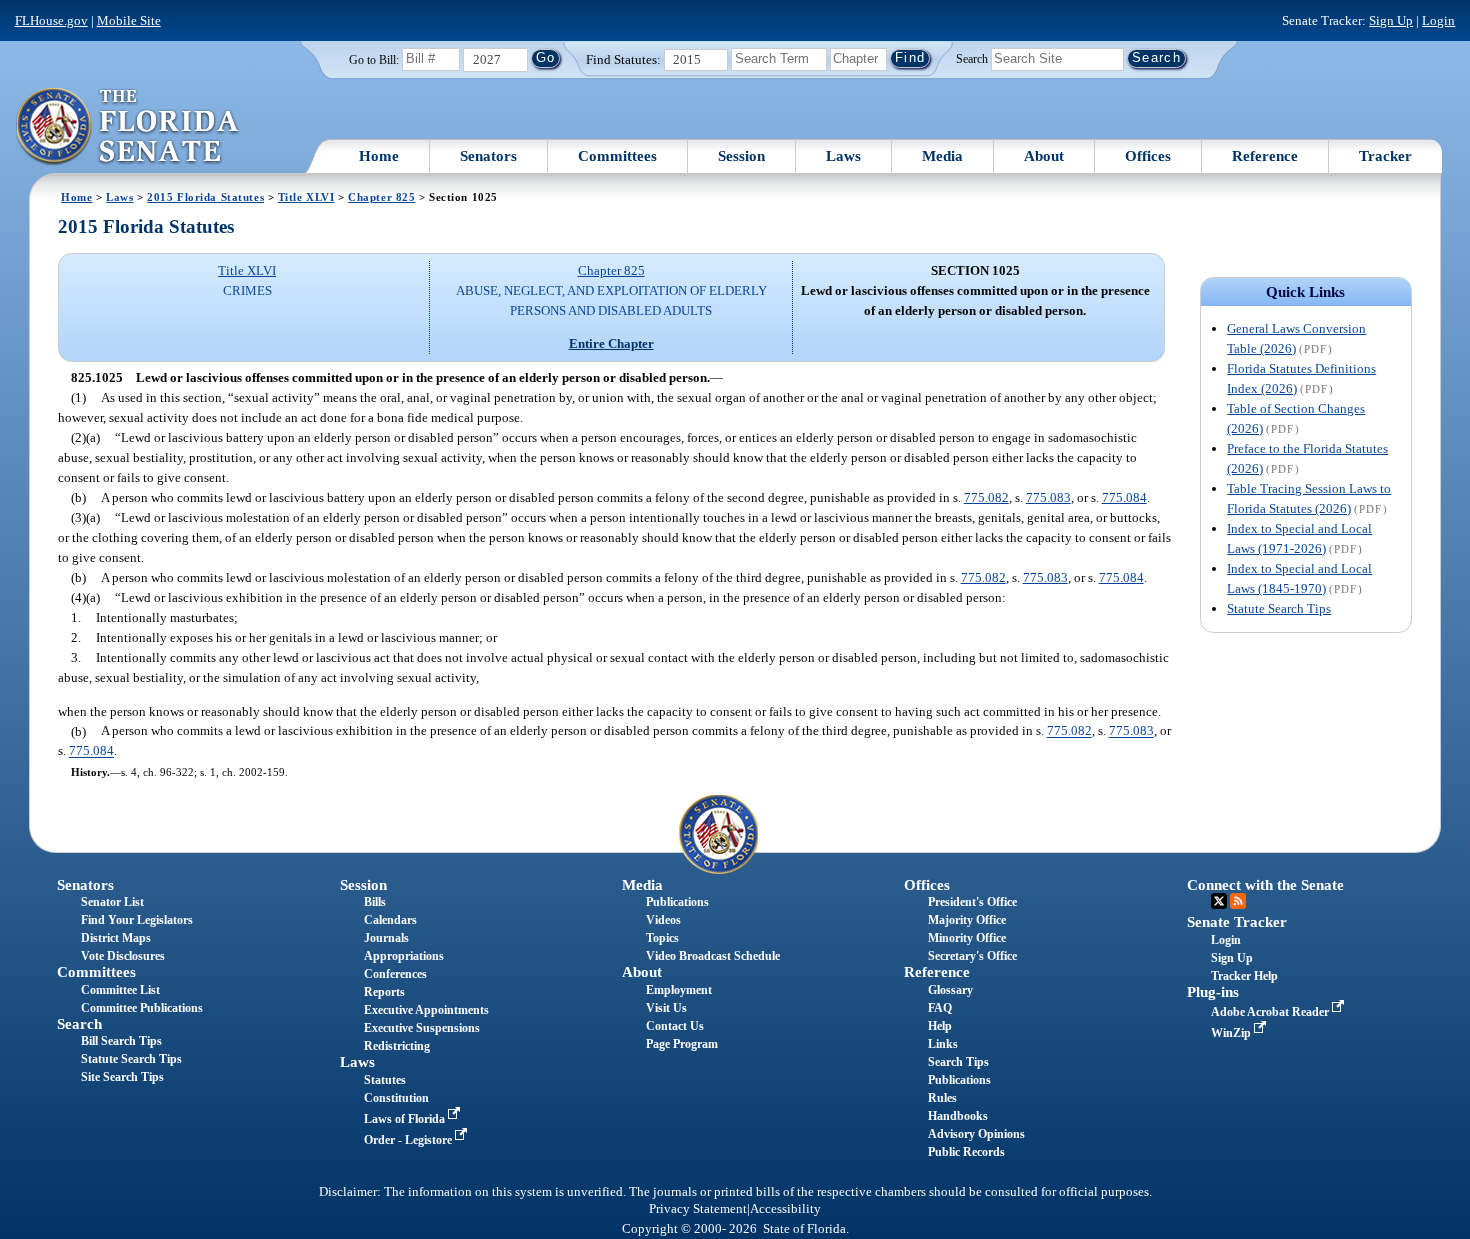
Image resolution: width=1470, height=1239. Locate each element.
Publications (677, 902)
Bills (375, 902)
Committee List (120, 990)
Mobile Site (129, 20)
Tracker (1385, 156)
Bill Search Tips (121, 1041)
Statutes (385, 1080)
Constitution (396, 1098)
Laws (843, 156)
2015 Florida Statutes (205, 197)
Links (943, 1044)
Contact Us (675, 1026)
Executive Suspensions (422, 1028)
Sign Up (1391, 20)
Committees (617, 156)
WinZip (1232, 1033)
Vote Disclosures (123, 956)
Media (942, 156)
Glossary (950, 990)
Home (379, 156)
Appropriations (404, 956)
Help (940, 1026)
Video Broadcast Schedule (713, 956)
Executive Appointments (426, 1010)
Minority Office (967, 938)
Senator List (112, 902)
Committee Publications (142, 1008)
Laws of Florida (406, 1119)
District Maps (116, 938)
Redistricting (397, 1046)
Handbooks (958, 1116)
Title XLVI (306, 197)
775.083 (1048, 497)
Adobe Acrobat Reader (1271, 1012)
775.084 (1124, 497)
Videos (663, 920)
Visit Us (666, 1008)
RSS (1238, 901)
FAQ (940, 1008)
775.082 (986, 497)
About (1044, 156)
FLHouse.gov (51, 20)
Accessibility (785, 1209)
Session (741, 156)
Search (972, 58)
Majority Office (967, 920)
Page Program (682, 1044)
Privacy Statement (698, 1209)
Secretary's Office (972, 956)
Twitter (1219, 901)
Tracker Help (1244, 976)
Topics (662, 938)
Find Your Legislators (137, 920)
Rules (942, 1098)
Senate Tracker (1237, 922)
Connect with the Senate (1265, 885)
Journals (386, 938)
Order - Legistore (409, 1140)
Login (1438, 20)
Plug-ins (1213, 992)
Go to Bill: (374, 60)
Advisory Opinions (976, 1134)
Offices (1148, 156)
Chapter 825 (381, 197)
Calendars (390, 920)
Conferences (395, 974)
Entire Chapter (611, 343)
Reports (384, 992)
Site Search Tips (122, 1077)
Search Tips (958, 1062)
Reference (1265, 156)
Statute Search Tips (1279, 608)
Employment (679, 990)
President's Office (972, 902)
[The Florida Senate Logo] (128, 127)
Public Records (966, 1152)
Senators (488, 156)
